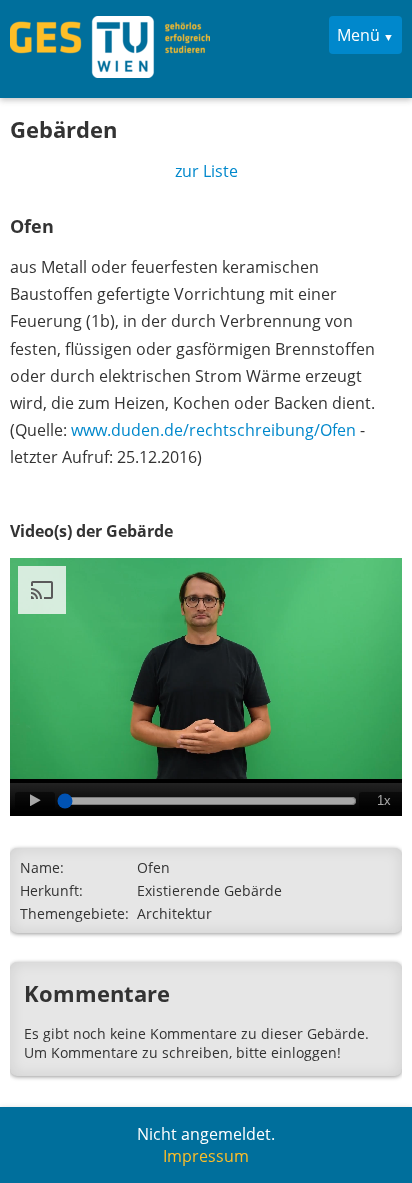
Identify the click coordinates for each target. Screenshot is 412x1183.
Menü (358, 35)
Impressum (206, 1156)
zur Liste (206, 171)
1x (384, 800)
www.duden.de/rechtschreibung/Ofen (213, 430)
